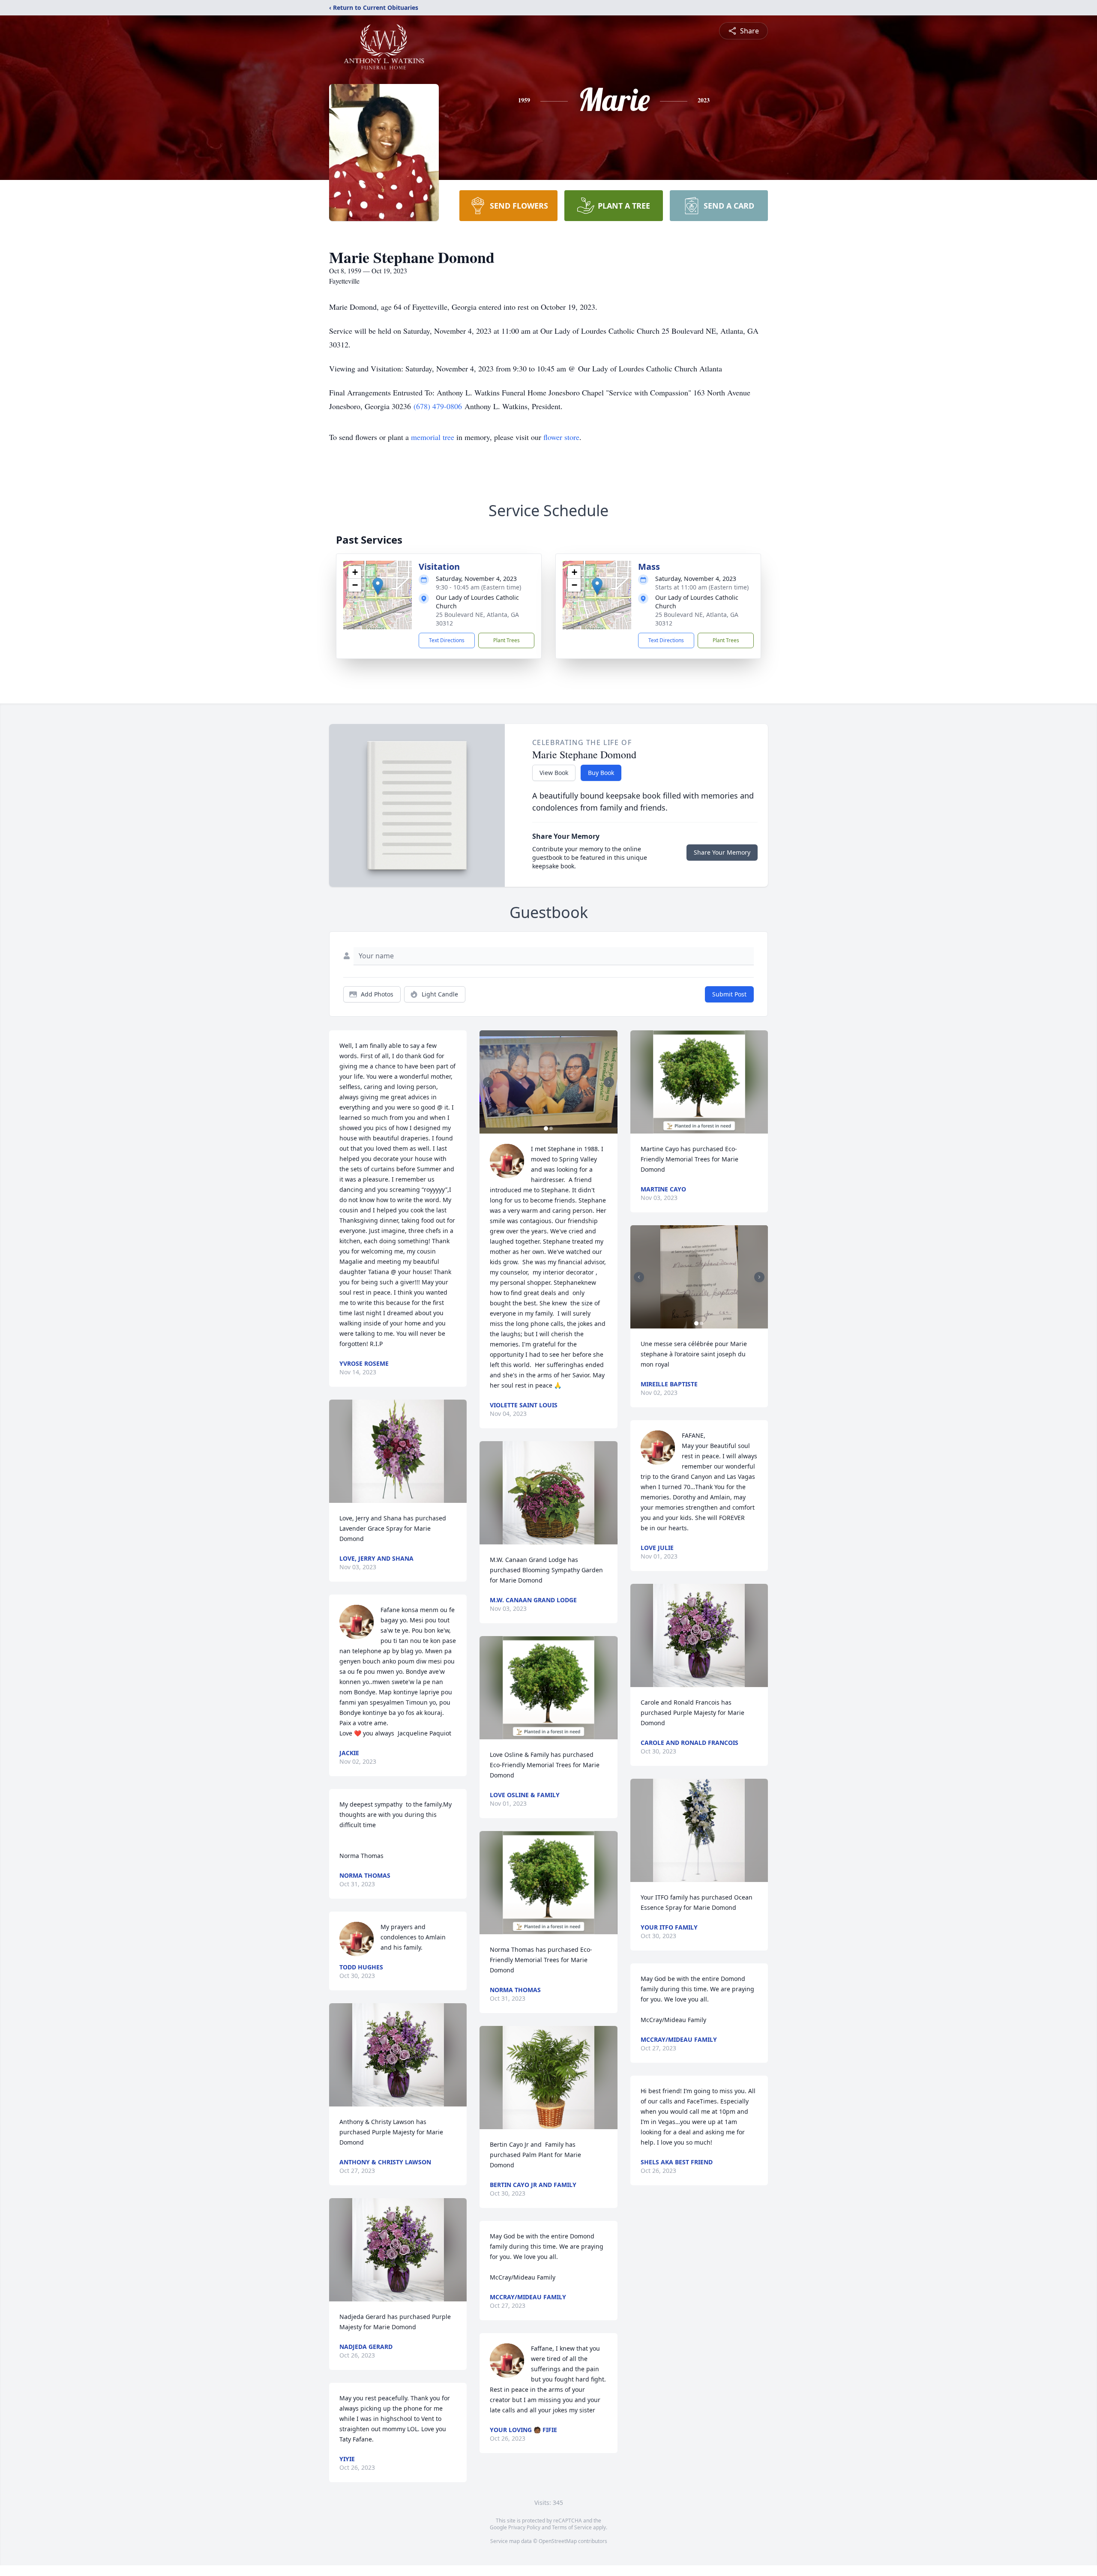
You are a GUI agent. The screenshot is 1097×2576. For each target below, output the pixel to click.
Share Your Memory (722, 852)
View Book (554, 773)
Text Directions (447, 640)
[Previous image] (488, 1082)
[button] (378, 586)
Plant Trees (507, 640)
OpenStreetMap (558, 2541)
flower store (561, 437)
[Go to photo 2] (551, 1128)
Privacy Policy (524, 2527)
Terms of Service (572, 2527)
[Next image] (609, 1082)
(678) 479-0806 (439, 406)
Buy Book (601, 773)
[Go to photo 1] (546, 1128)
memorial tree (433, 437)
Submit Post (729, 994)
